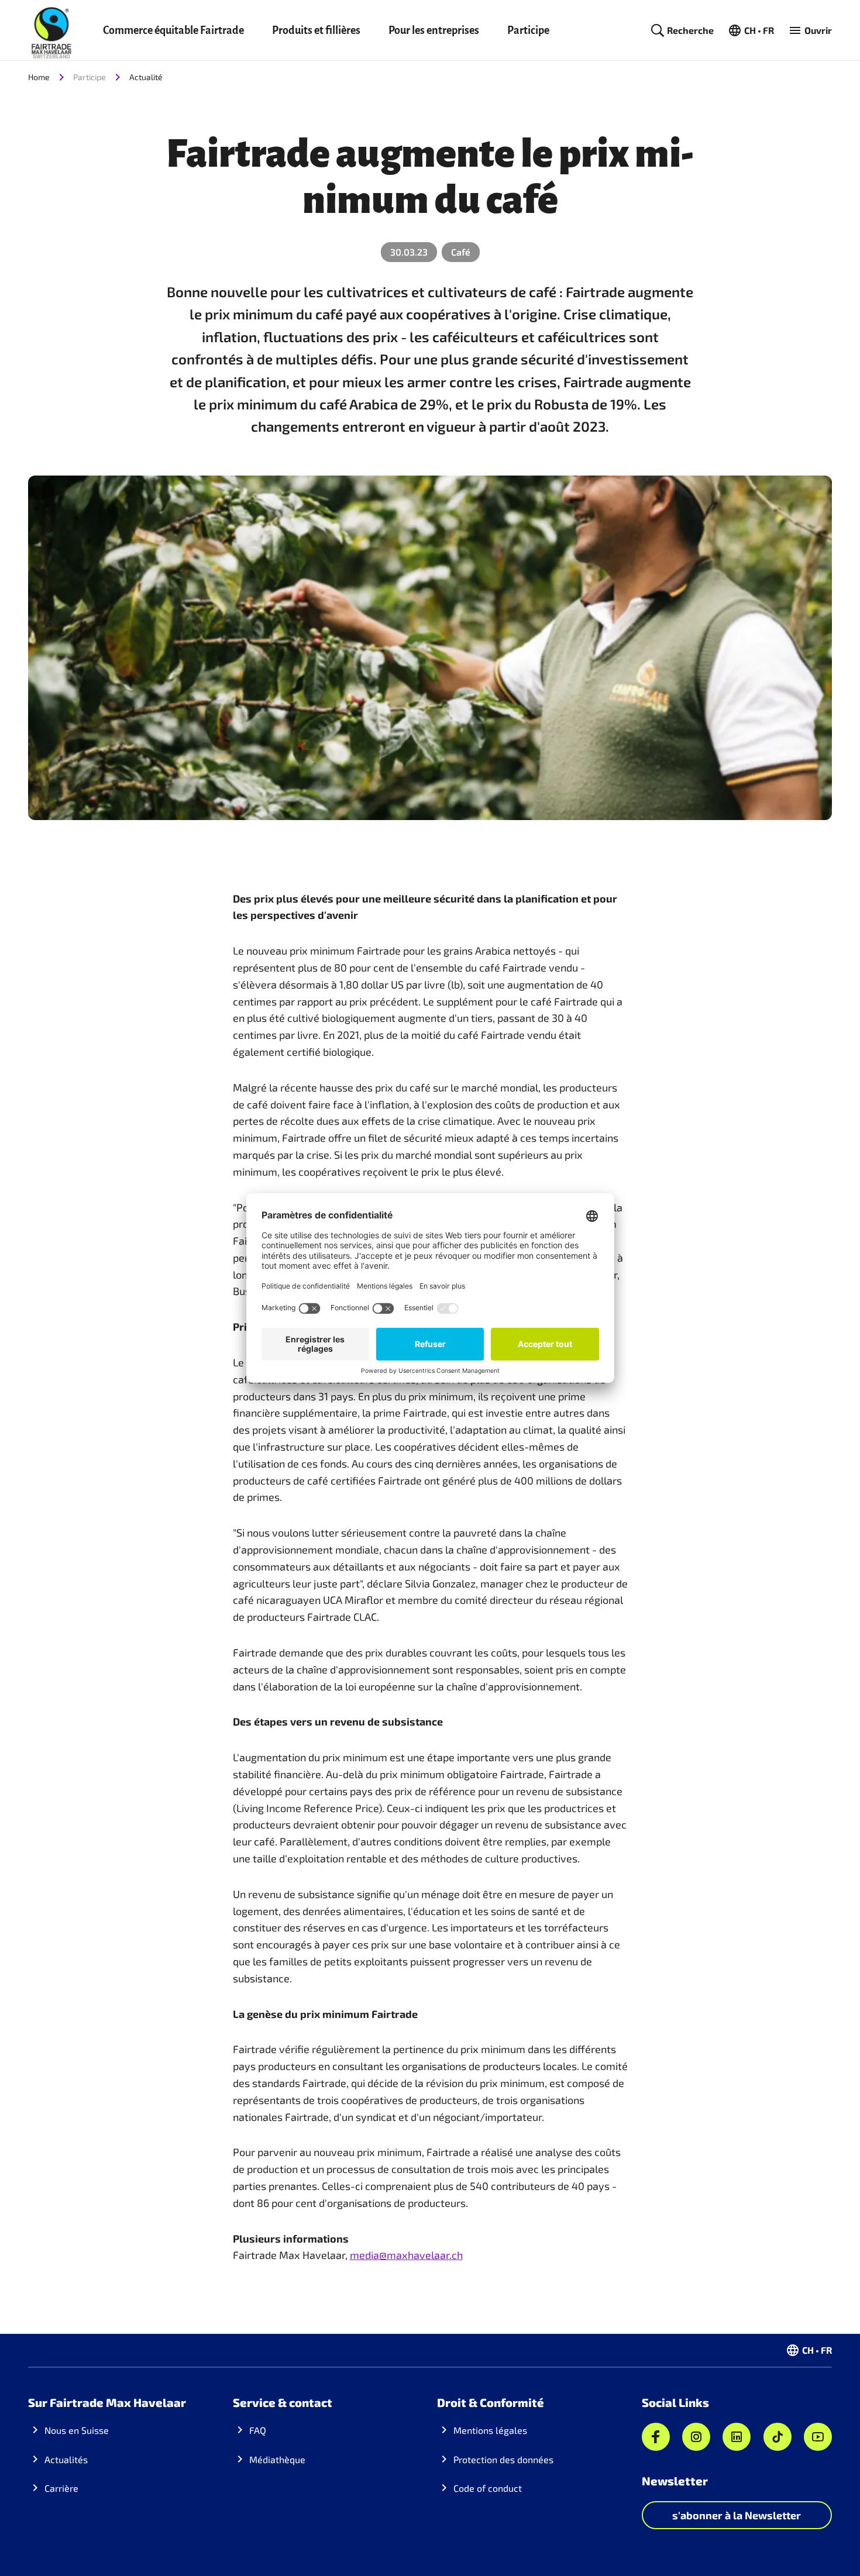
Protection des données (503, 2459)
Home (39, 77)
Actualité (146, 77)
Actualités (66, 2459)
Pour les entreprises (434, 30)
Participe (528, 30)
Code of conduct (488, 2488)
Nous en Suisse (77, 2430)
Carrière (61, 2488)
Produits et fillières (316, 30)
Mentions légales (490, 2430)
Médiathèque (277, 2459)
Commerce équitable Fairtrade (173, 30)
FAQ (258, 2430)
